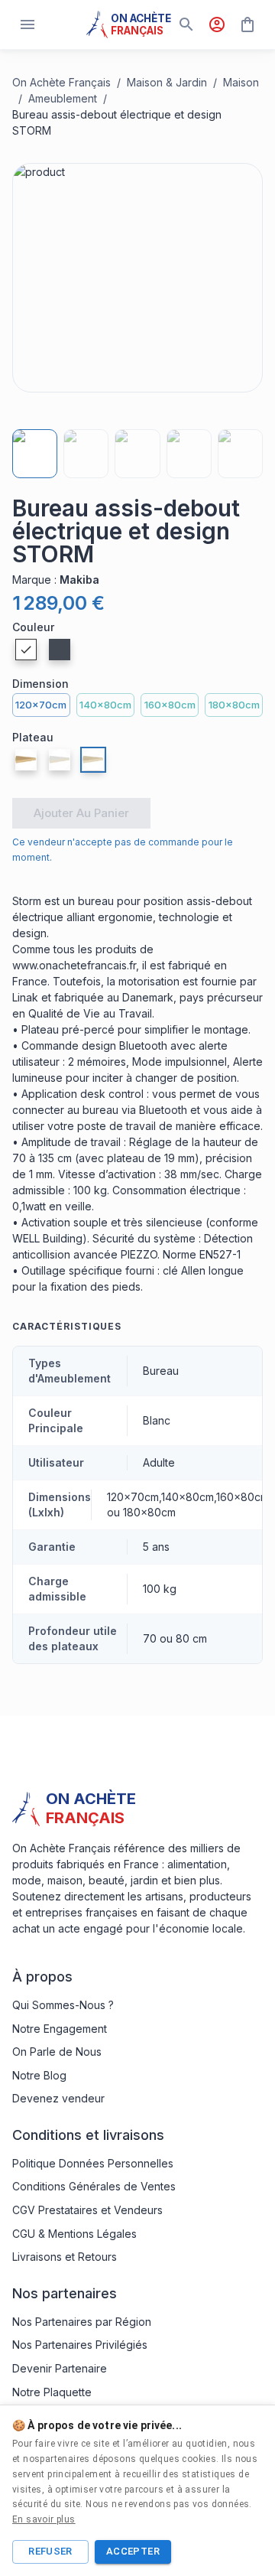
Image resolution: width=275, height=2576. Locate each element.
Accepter (133, 2551)
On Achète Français (61, 82)
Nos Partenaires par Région (82, 2322)
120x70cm (41, 705)
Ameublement (63, 98)
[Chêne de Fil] (26, 760)
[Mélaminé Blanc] (60, 760)
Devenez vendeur (58, 2098)
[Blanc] (26, 650)
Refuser (50, 2551)
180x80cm (234, 705)
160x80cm (170, 705)
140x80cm (105, 705)
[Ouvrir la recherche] (186, 24)
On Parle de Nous (57, 2052)
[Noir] (60, 650)
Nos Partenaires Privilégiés (80, 2345)
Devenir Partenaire (60, 2368)
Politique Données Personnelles (93, 2163)
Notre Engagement (60, 2029)
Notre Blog (39, 2075)
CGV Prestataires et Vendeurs (87, 2210)
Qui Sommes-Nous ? (63, 2005)
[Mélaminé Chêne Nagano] (93, 760)
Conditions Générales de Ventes (94, 2186)
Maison (241, 82)
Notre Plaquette (52, 2392)
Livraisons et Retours (65, 2257)
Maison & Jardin (167, 82)
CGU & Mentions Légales (74, 2234)
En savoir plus (44, 2519)
